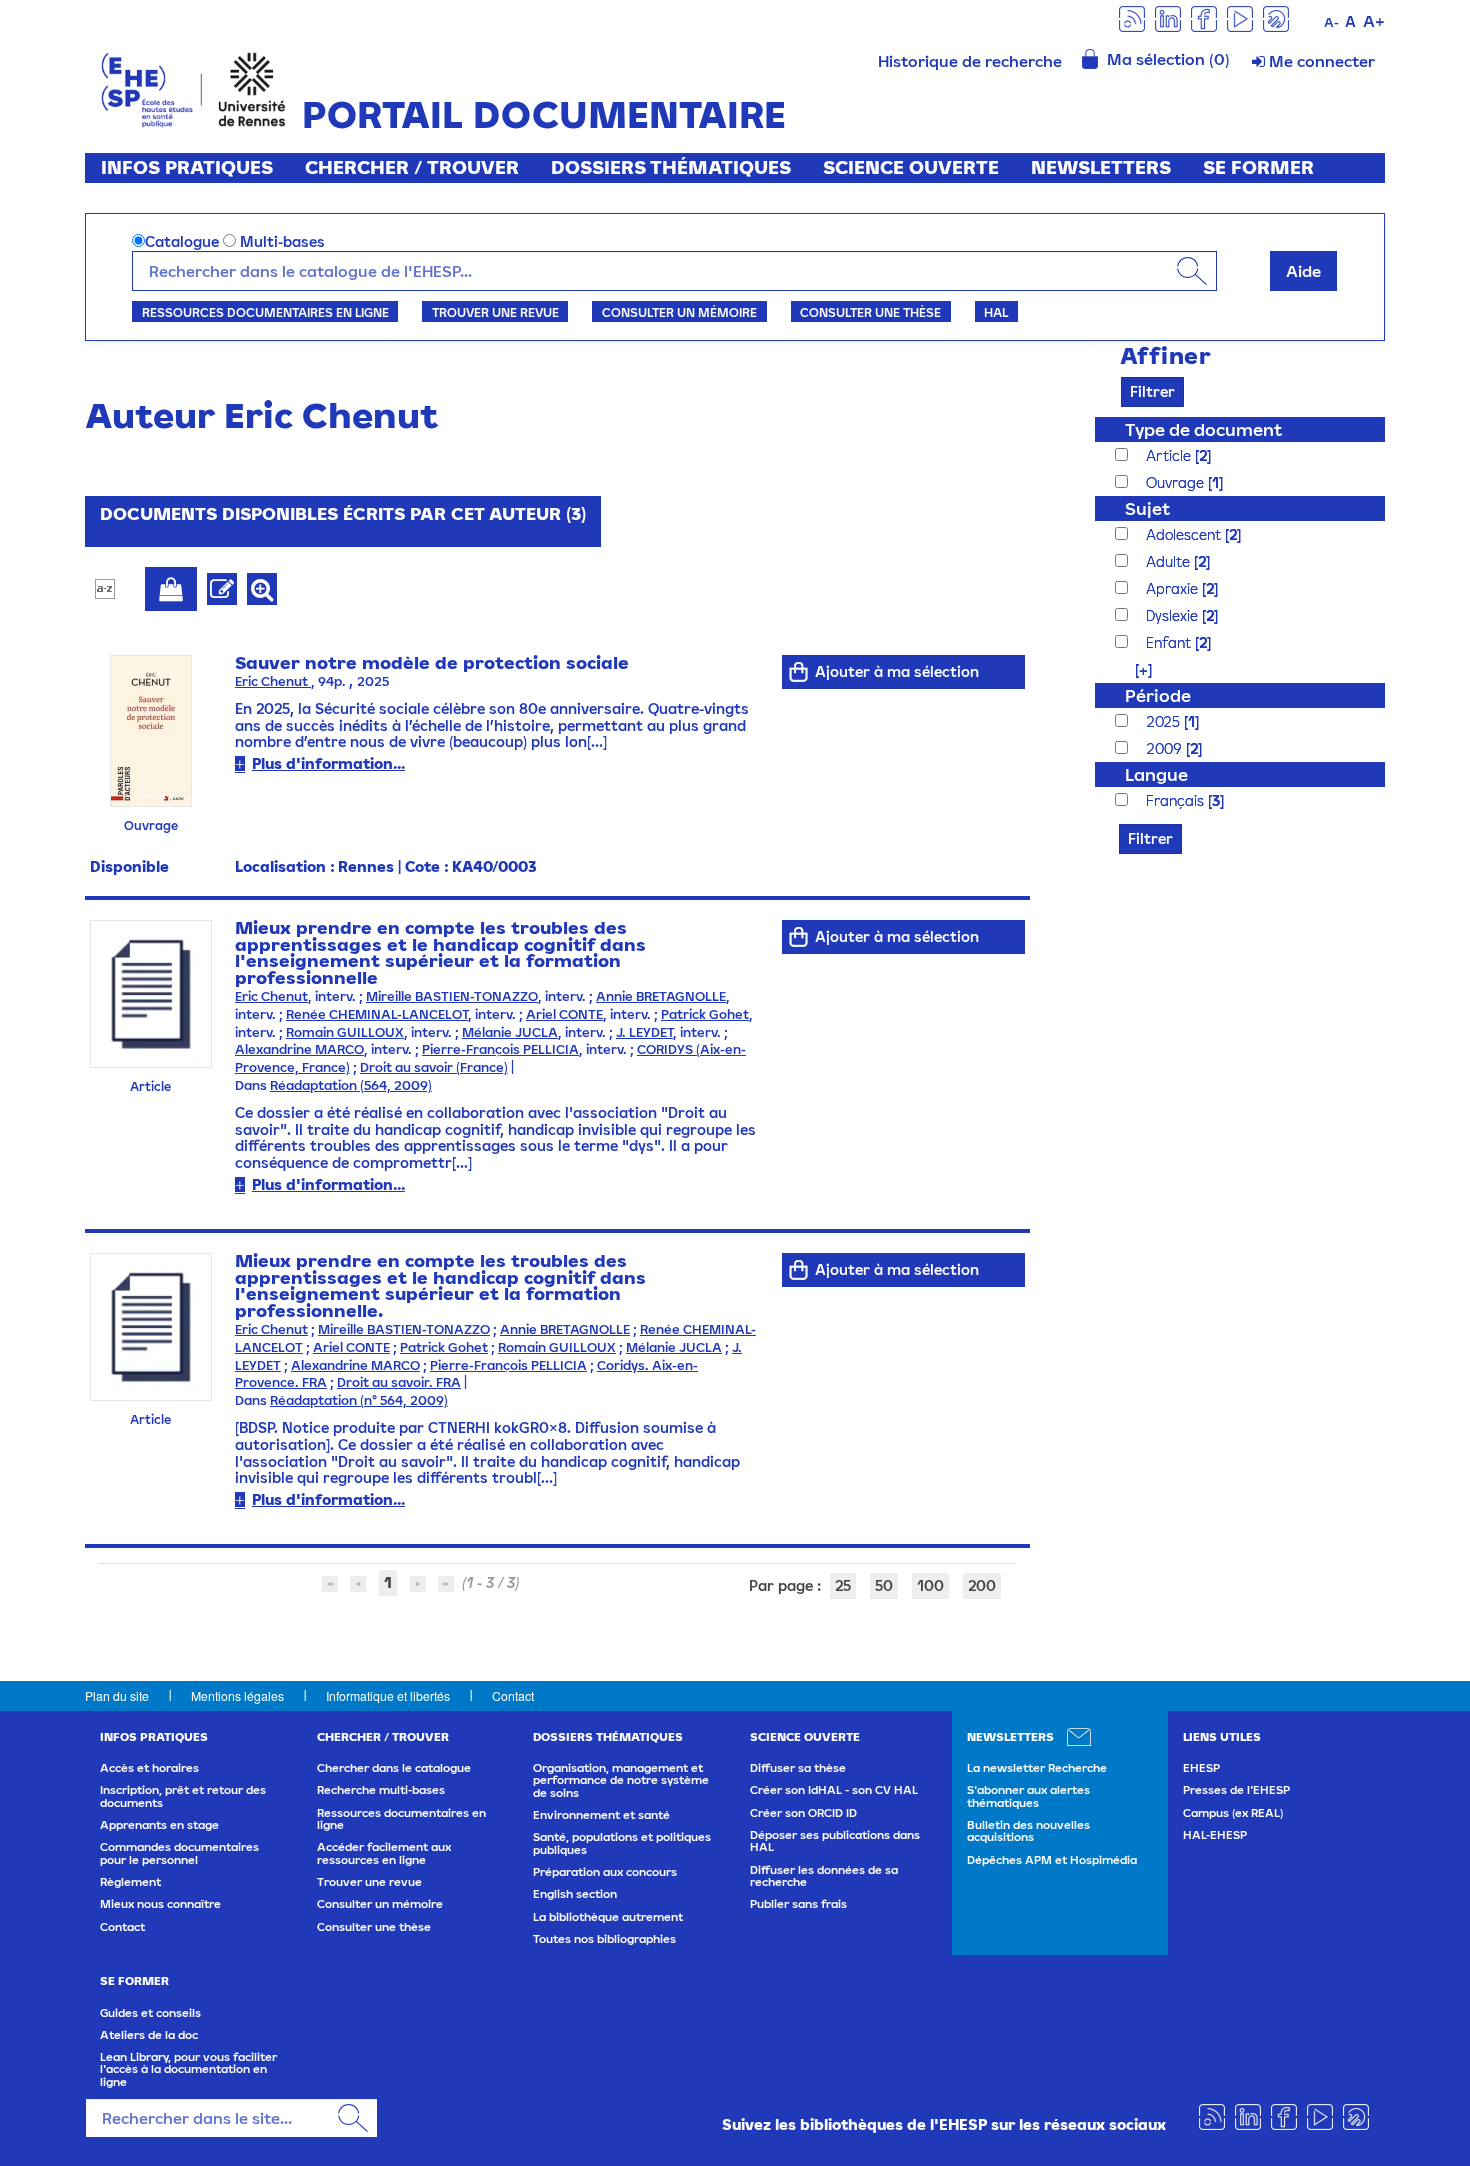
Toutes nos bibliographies (604, 1939)
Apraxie (1174, 588)
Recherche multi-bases (381, 1790)
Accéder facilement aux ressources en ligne (384, 1853)
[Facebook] (1204, 17)
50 (884, 1585)
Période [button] (1158, 695)
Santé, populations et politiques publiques (622, 1843)
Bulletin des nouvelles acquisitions (1028, 1831)
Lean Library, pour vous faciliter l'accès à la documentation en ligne (188, 2069)
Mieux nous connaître (160, 1904)
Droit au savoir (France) (434, 1067)
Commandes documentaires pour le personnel (179, 1853)
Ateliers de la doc (149, 2035)
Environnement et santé (601, 1815)
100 (930, 1585)
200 (982, 1585)
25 (843, 1585)
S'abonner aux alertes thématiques (1028, 1796)
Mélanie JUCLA (510, 1032)
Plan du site (117, 1695)
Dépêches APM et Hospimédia (1052, 1860)
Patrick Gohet (705, 1014)
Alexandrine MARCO (299, 1049)
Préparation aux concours (605, 1872)
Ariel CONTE (564, 1014)
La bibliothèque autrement (608, 1917)
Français (1177, 800)
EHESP (1201, 1768)
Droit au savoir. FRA (399, 1382)
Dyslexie (1174, 615)
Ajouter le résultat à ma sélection (171, 589)
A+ (1374, 21)
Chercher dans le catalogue (394, 1768)
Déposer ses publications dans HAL (835, 1841)
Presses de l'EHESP (1236, 1790)
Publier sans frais (798, 1904)
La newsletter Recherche (1037, 1768)
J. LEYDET (644, 1032)
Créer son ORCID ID (803, 1813)
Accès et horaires (149, 1768)
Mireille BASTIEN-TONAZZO (452, 996)
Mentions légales (237, 1695)
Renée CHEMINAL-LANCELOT (377, 1014)
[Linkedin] (1168, 17)
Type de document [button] (1203, 429)
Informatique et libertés (388, 1695)
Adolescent (1185, 534)
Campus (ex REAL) (1233, 1813)
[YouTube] (1240, 17)
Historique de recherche (970, 61)
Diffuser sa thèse (798, 1768)
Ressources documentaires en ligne (265, 312)
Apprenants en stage (159, 1825)
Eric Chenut (273, 681)
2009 (1166, 748)
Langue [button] (1156, 774)
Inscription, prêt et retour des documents (183, 1796)
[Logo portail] (193, 87)
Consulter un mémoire (679, 312)
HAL (996, 312)
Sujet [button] (1147, 508)
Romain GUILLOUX (345, 1032)
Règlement (130, 1882)
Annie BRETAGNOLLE (661, 996)
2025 (1165, 721)
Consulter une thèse (870, 312)
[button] (1133, 669)
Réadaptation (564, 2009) (351, 1085)
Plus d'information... (328, 763)
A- (1331, 22)
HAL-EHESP (1215, 1835)
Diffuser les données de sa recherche (824, 1876)
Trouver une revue (495, 312)
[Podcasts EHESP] (1276, 17)
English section (575, 1894)
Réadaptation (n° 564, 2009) (359, 1400)
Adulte (1170, 561)
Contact (513, 1695)
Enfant (1170, 642)
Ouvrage (1177, 482)
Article (1170, 455)
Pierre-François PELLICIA (500, 1049)
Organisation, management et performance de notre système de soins (621, 1780)
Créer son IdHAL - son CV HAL (834, 1790)
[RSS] (1132, 17)
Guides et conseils (150, 2013)
